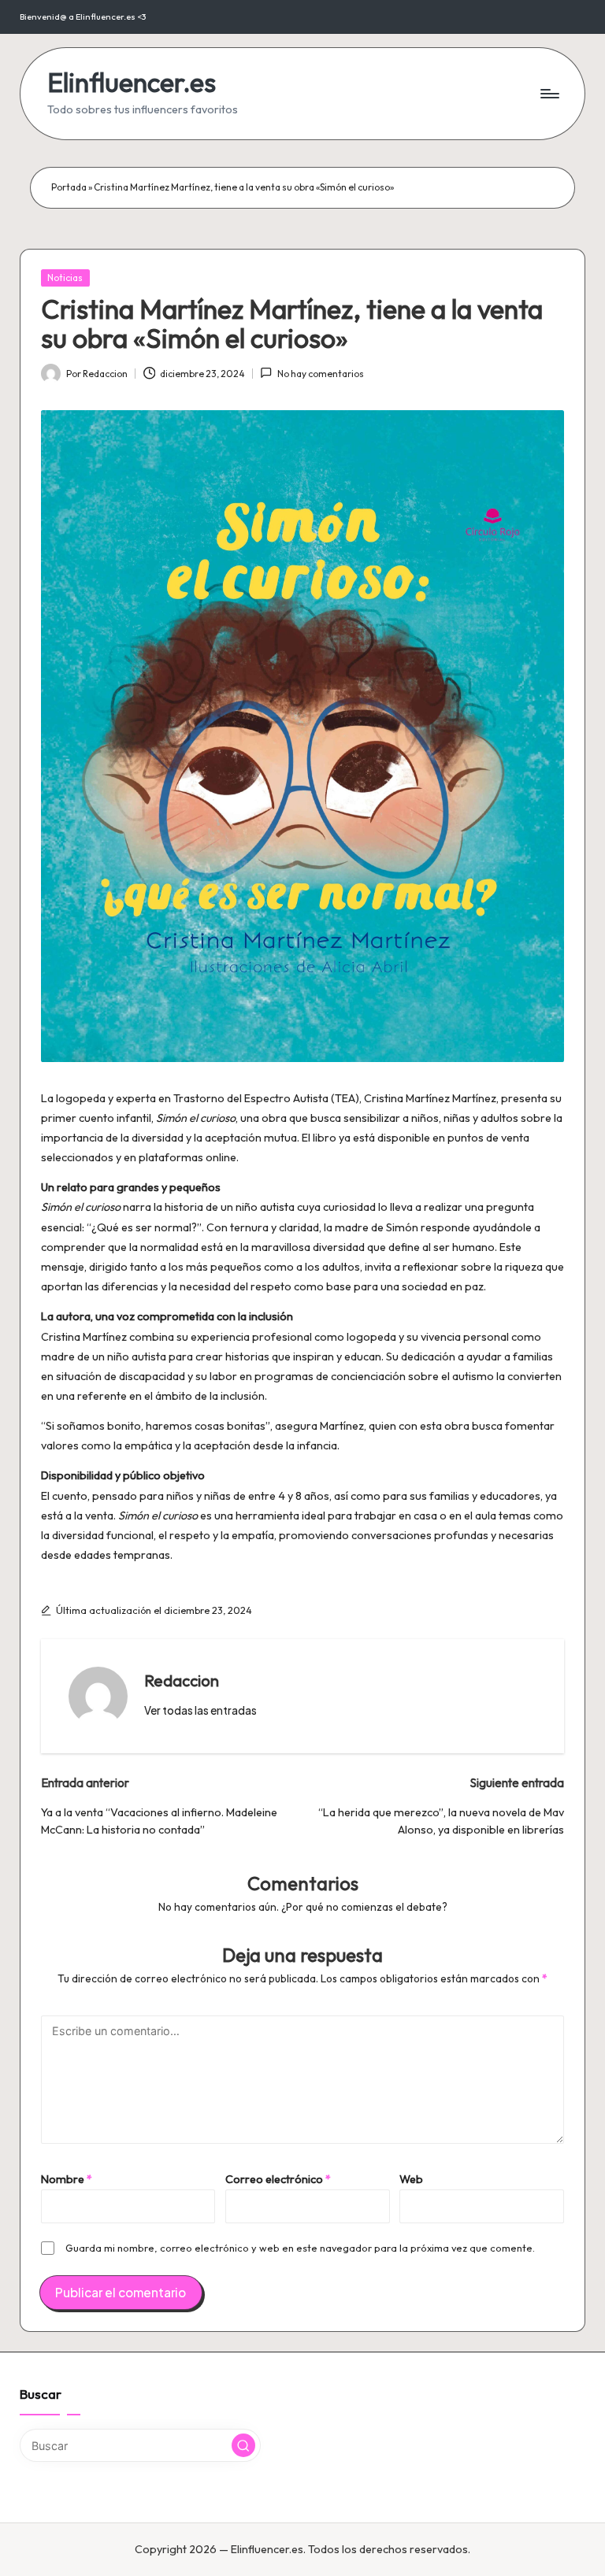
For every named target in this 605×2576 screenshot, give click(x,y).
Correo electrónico (278, 2179)
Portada (69, 187)
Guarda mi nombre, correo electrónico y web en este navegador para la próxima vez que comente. (300, 2248)
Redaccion (182, 1680)
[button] (200, 1711)
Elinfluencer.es (132, 82)
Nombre (67, 2179)
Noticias (65, 278)
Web (411, 2179)
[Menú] (549, 94)
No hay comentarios (320, 374)
